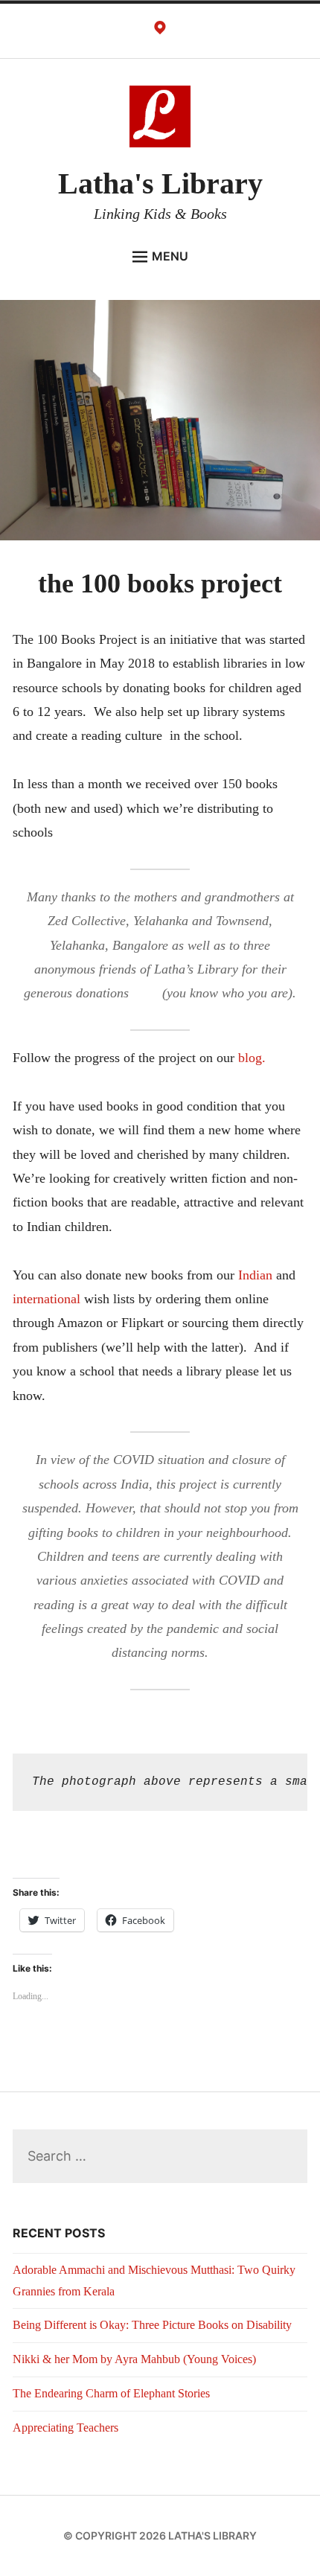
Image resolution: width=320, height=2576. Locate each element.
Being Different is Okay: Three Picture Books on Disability (152, 2325)
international (47, 1299)
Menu (170, 256)
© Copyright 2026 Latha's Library (160, 2535)
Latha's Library (160, 183)
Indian (255, 1275)
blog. (252, 1058)
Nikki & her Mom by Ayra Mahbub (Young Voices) (134, 2359)
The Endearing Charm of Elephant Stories (111, 2393)
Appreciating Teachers (65, 2428)
